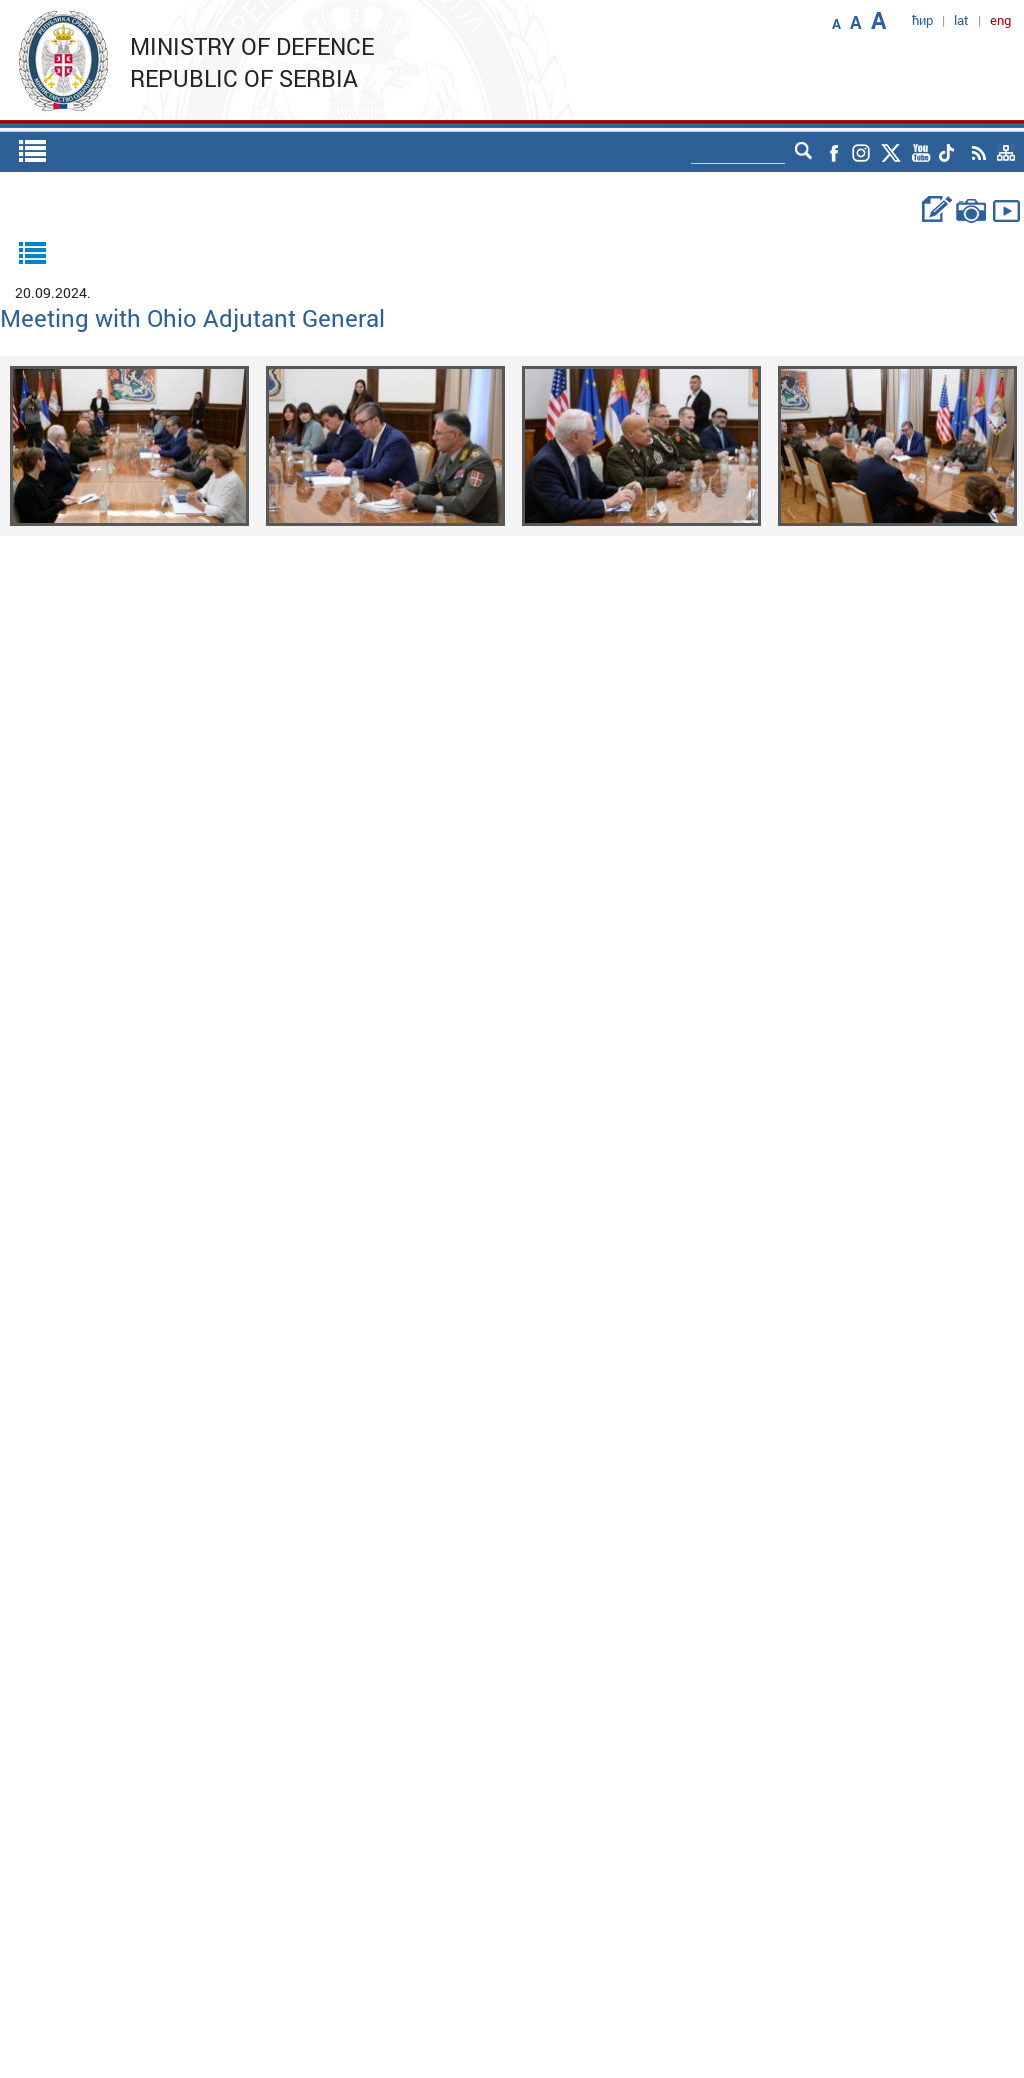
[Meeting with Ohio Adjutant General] (129, 444)
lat (961, 20)
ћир (922, 20)
